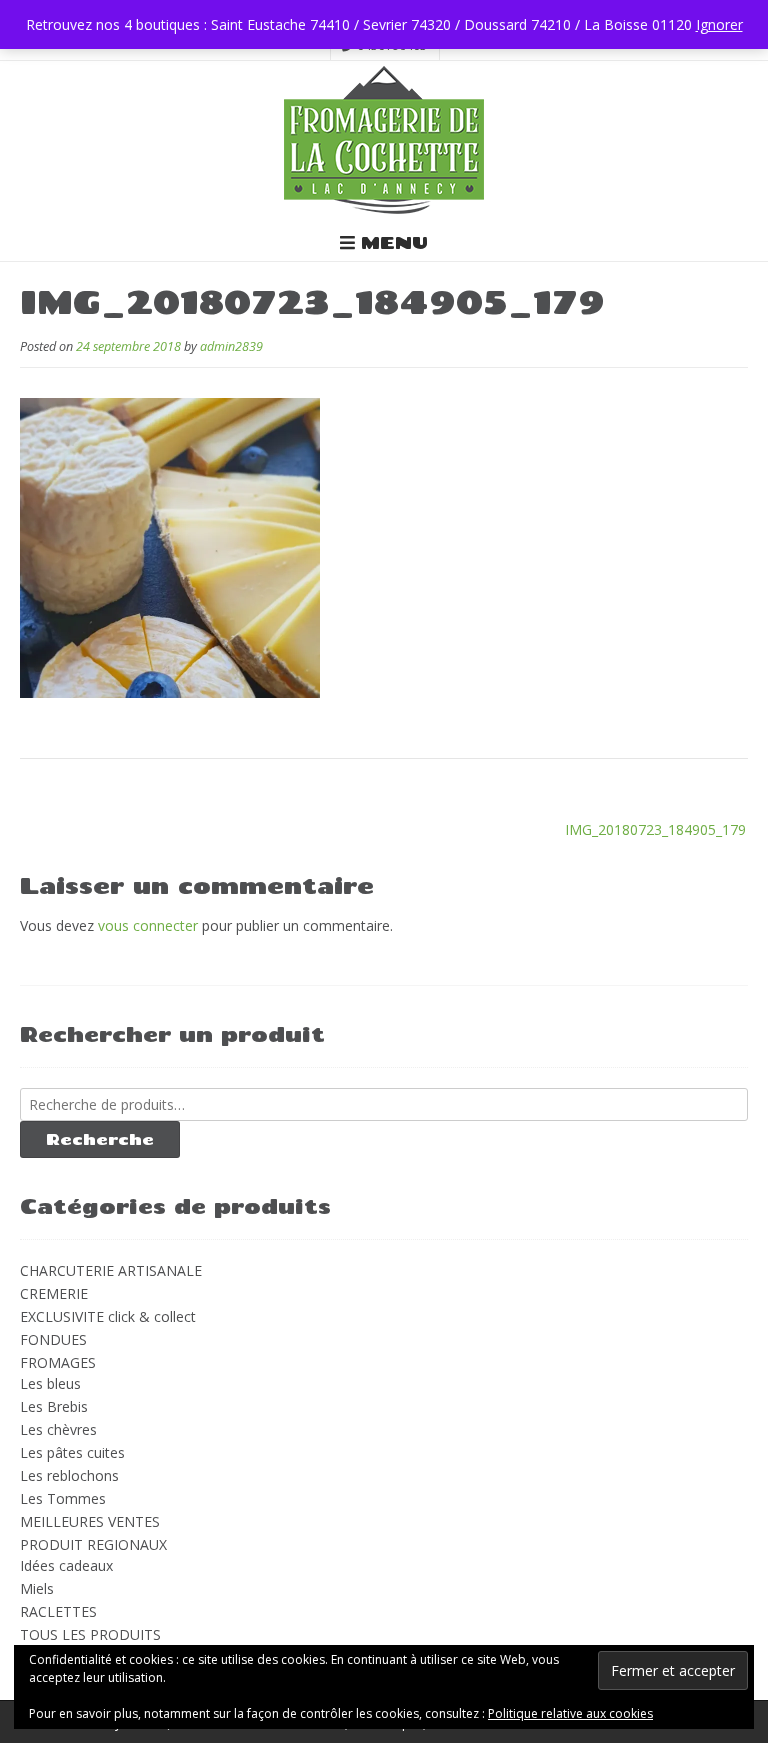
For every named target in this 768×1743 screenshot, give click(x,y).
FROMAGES (58, 1362)
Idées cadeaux (66, 1565)
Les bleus (50, 1383)
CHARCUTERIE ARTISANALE (111, 1270)
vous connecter (148, 925)
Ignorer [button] (719, 24)
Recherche (100, 1139)
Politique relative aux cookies (570, 1713)
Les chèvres (58, 1429)
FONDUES (53, 1339)
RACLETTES (58, 1611)
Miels (37, 1588)
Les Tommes (63, 1498)
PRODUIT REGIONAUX (93, 1544)
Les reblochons (69, 1475)
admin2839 (231, 346)
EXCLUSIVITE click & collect (108, 1316)
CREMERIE (54, 1293)
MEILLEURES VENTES (90, 1521)
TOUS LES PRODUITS (90, 1634)
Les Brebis (54, 1406)
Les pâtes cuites (72, 1452)
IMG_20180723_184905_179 (655, 829)
